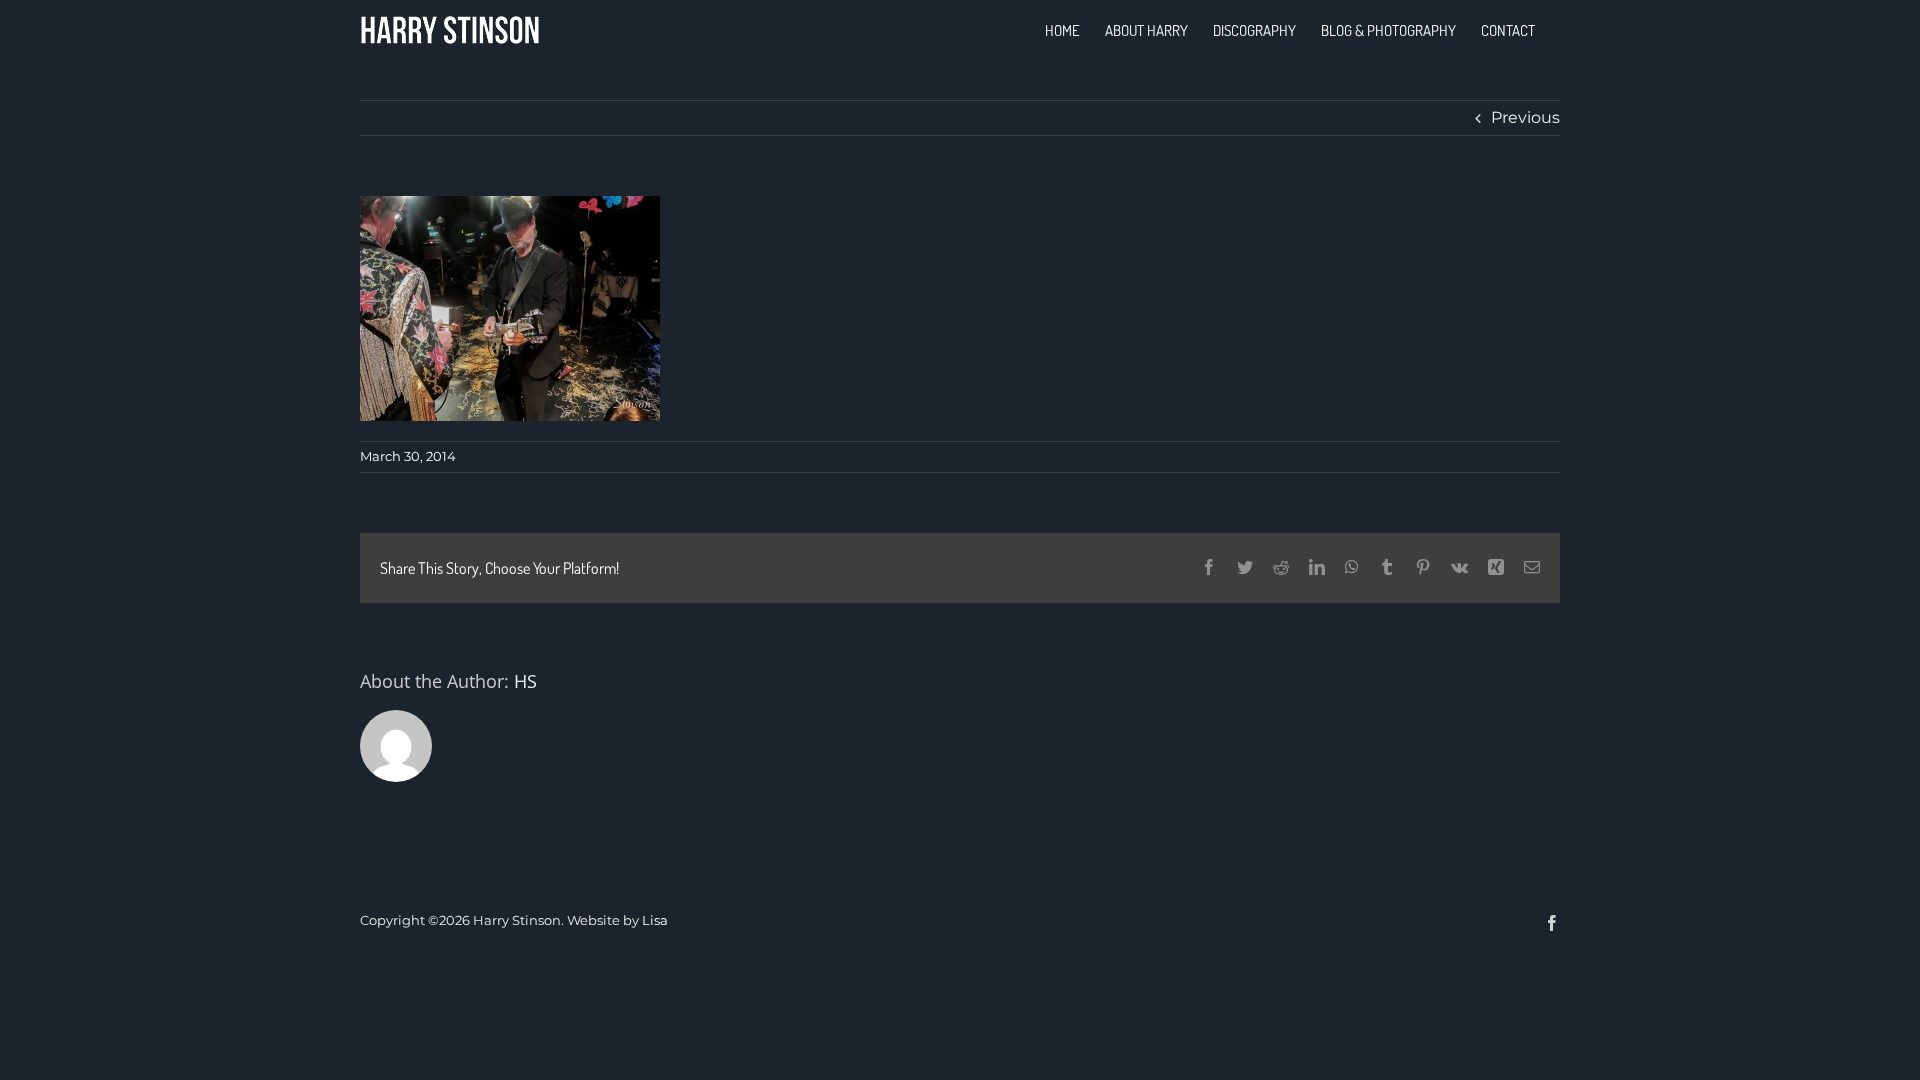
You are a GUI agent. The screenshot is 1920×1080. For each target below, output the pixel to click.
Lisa (655, 920)
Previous (1525, 117)
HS (525, 681)
